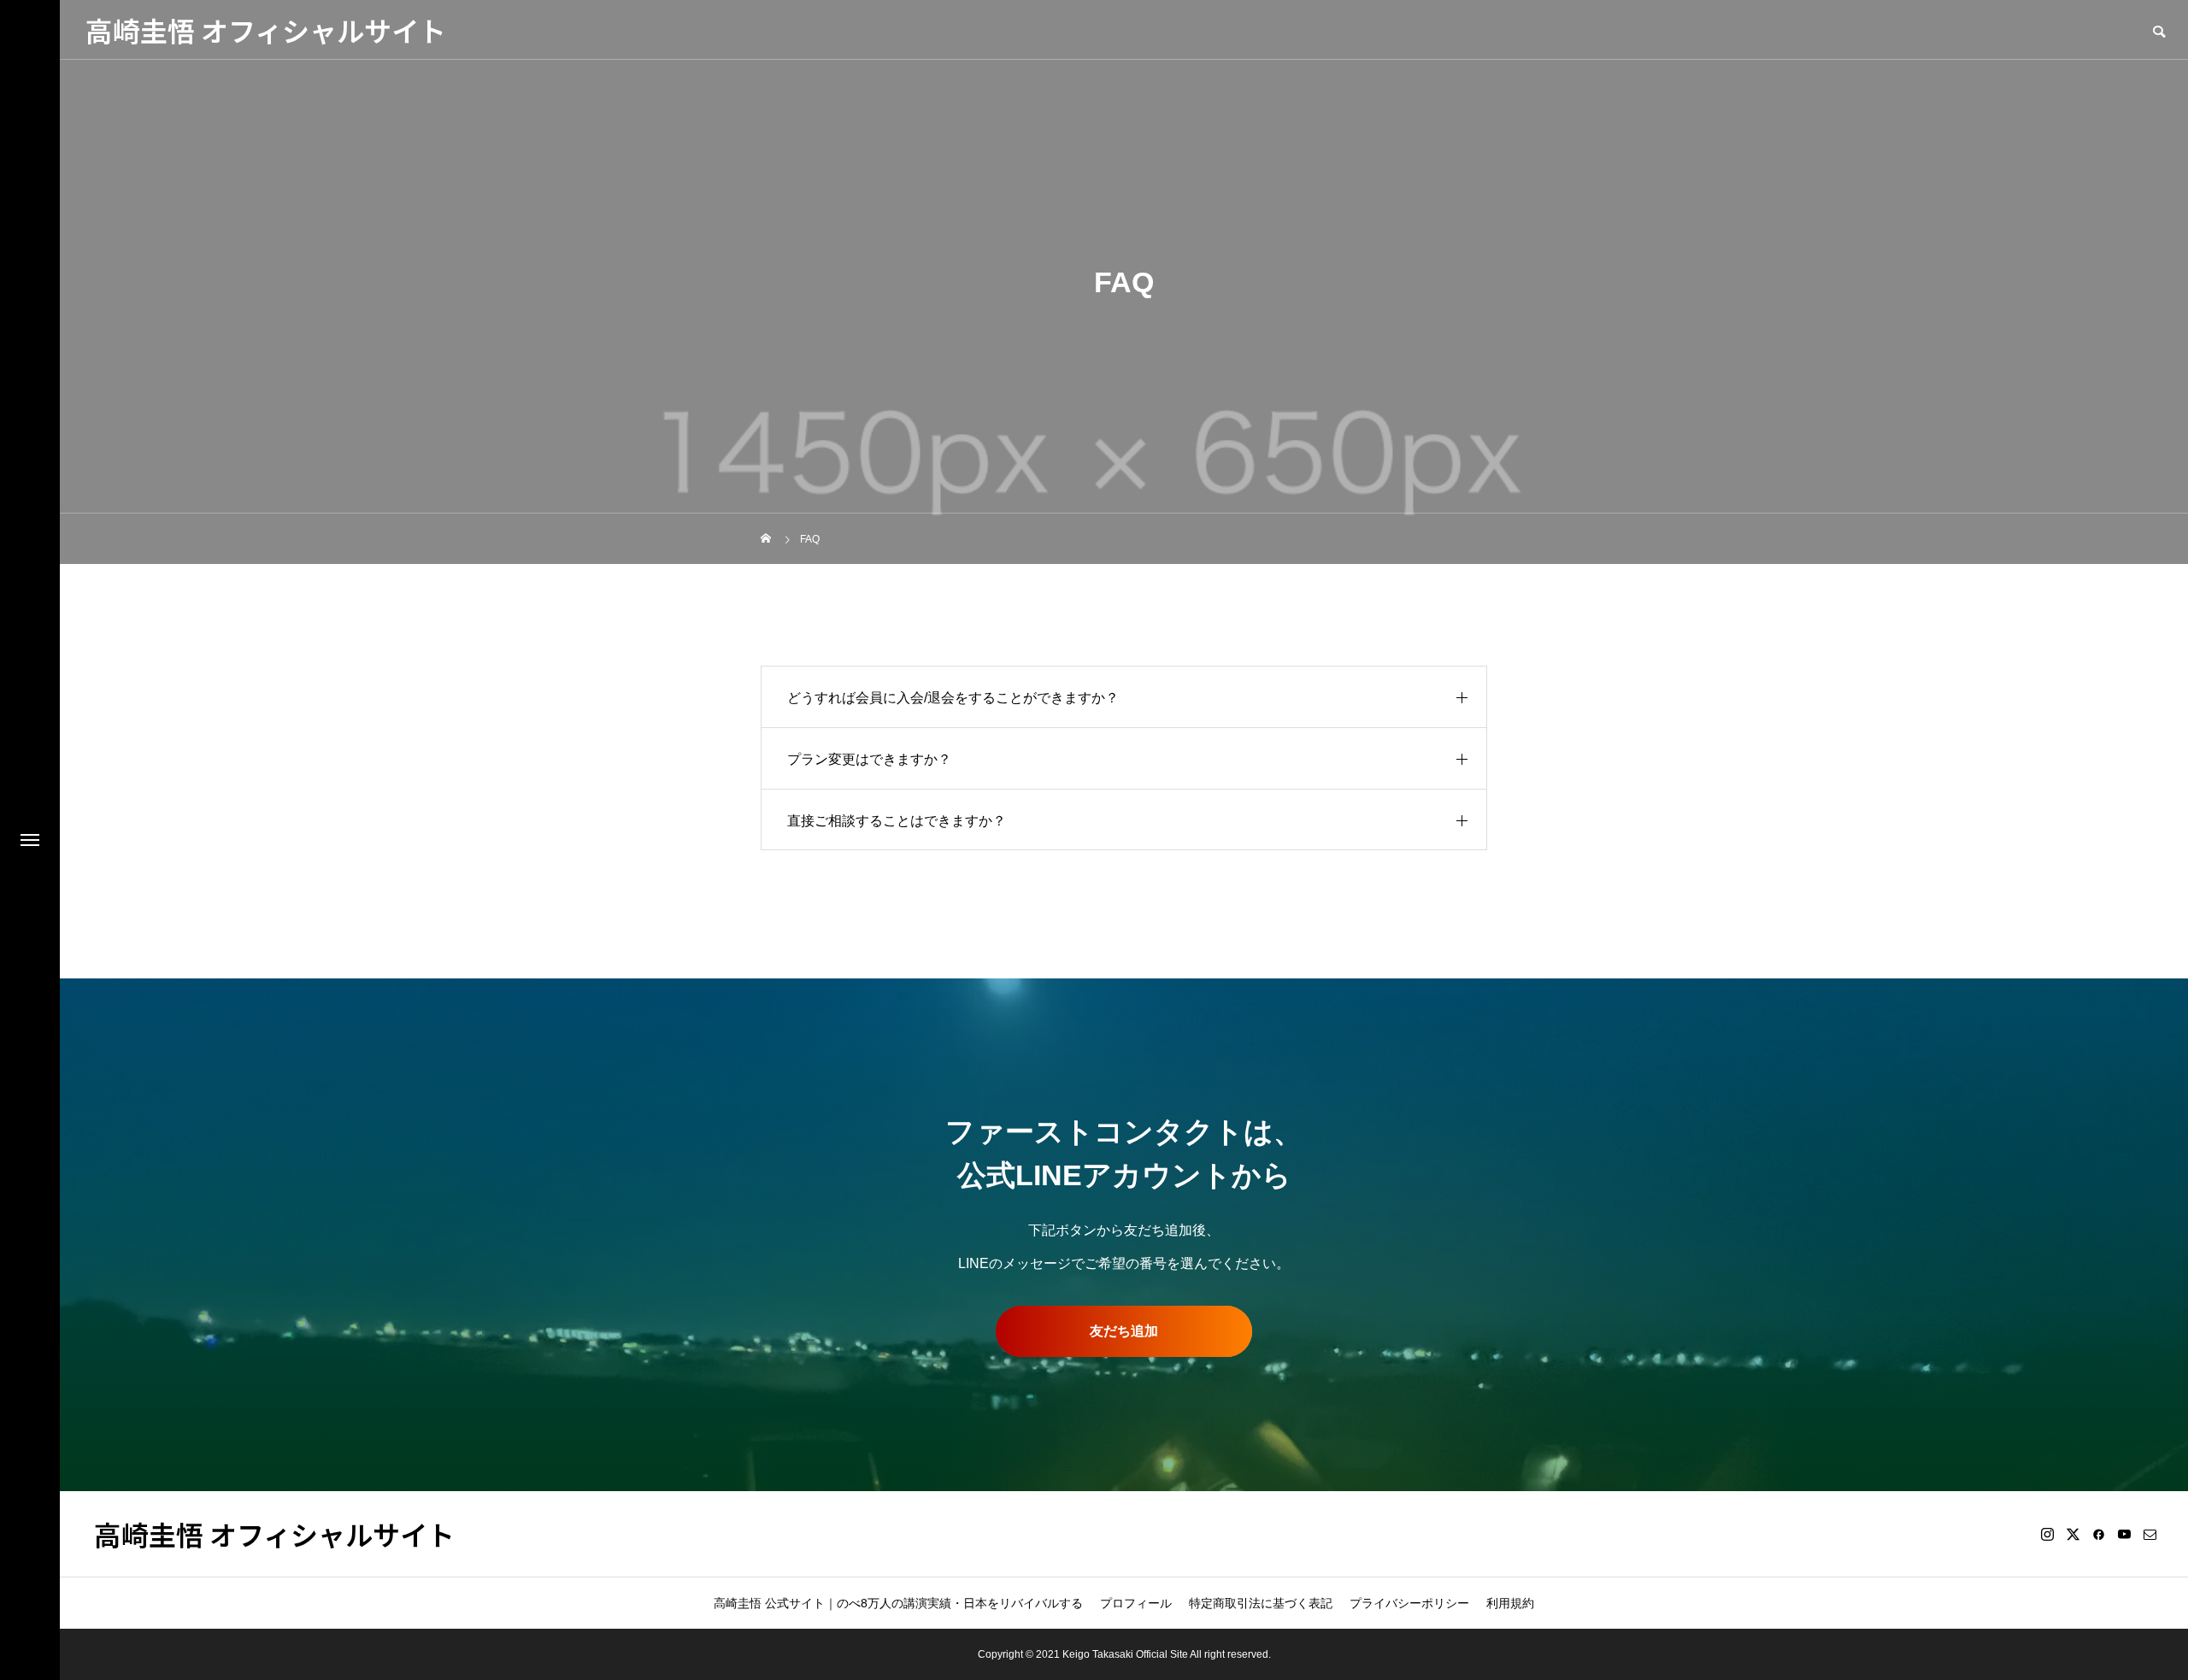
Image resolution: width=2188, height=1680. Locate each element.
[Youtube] (2124, 1534)
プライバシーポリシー (1409, 1603)
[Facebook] (2098, 1534)
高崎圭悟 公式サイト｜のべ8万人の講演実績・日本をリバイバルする (898, 1603)
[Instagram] (2047, 1534)
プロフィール (1136, 1603)
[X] (2073, 1534)
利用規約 (1510, 1603)
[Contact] (2150, 1534)
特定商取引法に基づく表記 (1261, 1603)
